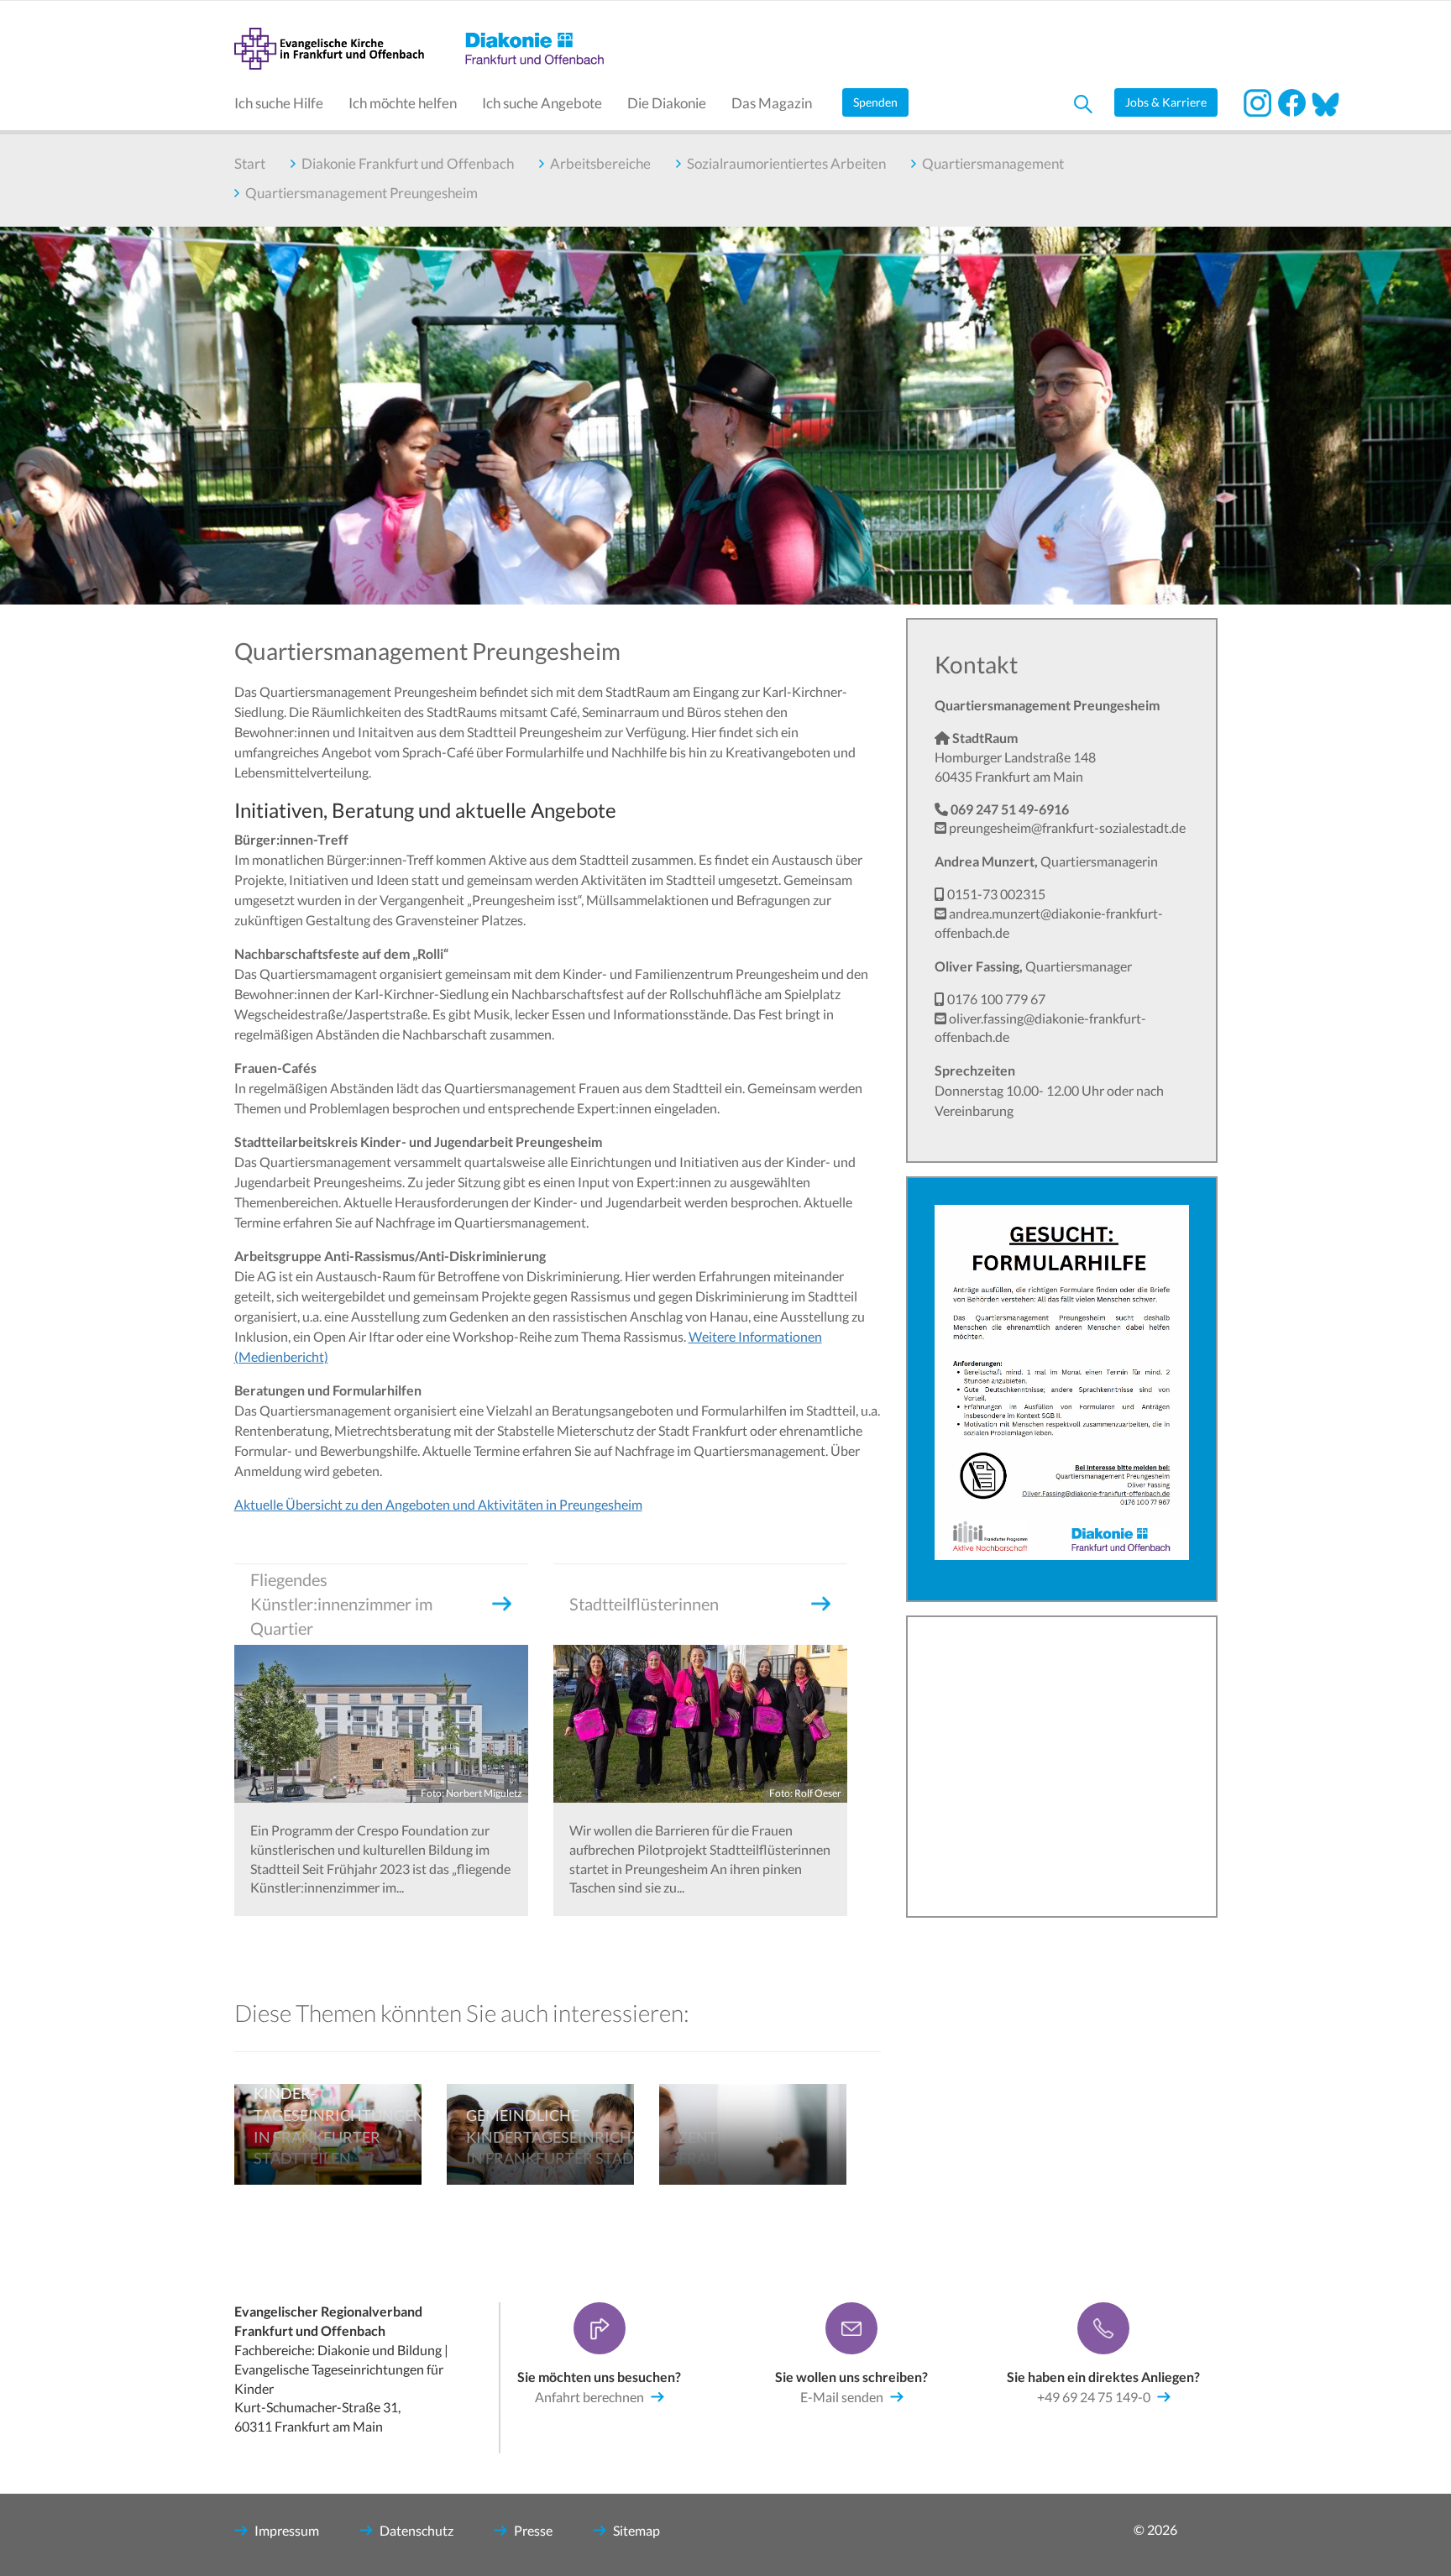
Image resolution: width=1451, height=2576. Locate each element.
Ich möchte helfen (403, 103)
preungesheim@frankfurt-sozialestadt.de (1067, 827)
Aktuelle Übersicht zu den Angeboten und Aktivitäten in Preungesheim (438, 1504)
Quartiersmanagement (993, 163)
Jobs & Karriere (1166, 102)
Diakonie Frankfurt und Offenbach (408, 163)
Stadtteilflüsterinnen (644, 1604)
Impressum (287, 2530)
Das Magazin (772, 103)
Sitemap (636, 2530)
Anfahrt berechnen (589, 2397)
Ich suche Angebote (542, 103)
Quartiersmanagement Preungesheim (361, 193)
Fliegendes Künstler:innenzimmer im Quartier (341, 1604)
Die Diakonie (667, 103)
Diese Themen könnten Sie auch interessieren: (462, 2013)
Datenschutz (416, 2530)
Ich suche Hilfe (279, 103)
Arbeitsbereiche (600, 163)
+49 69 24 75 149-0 (1094, 2397)
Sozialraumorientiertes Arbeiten (786, 163)
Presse (533, 2530)
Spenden (875, 102)
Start (250, 163)
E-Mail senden (842, 2397)
